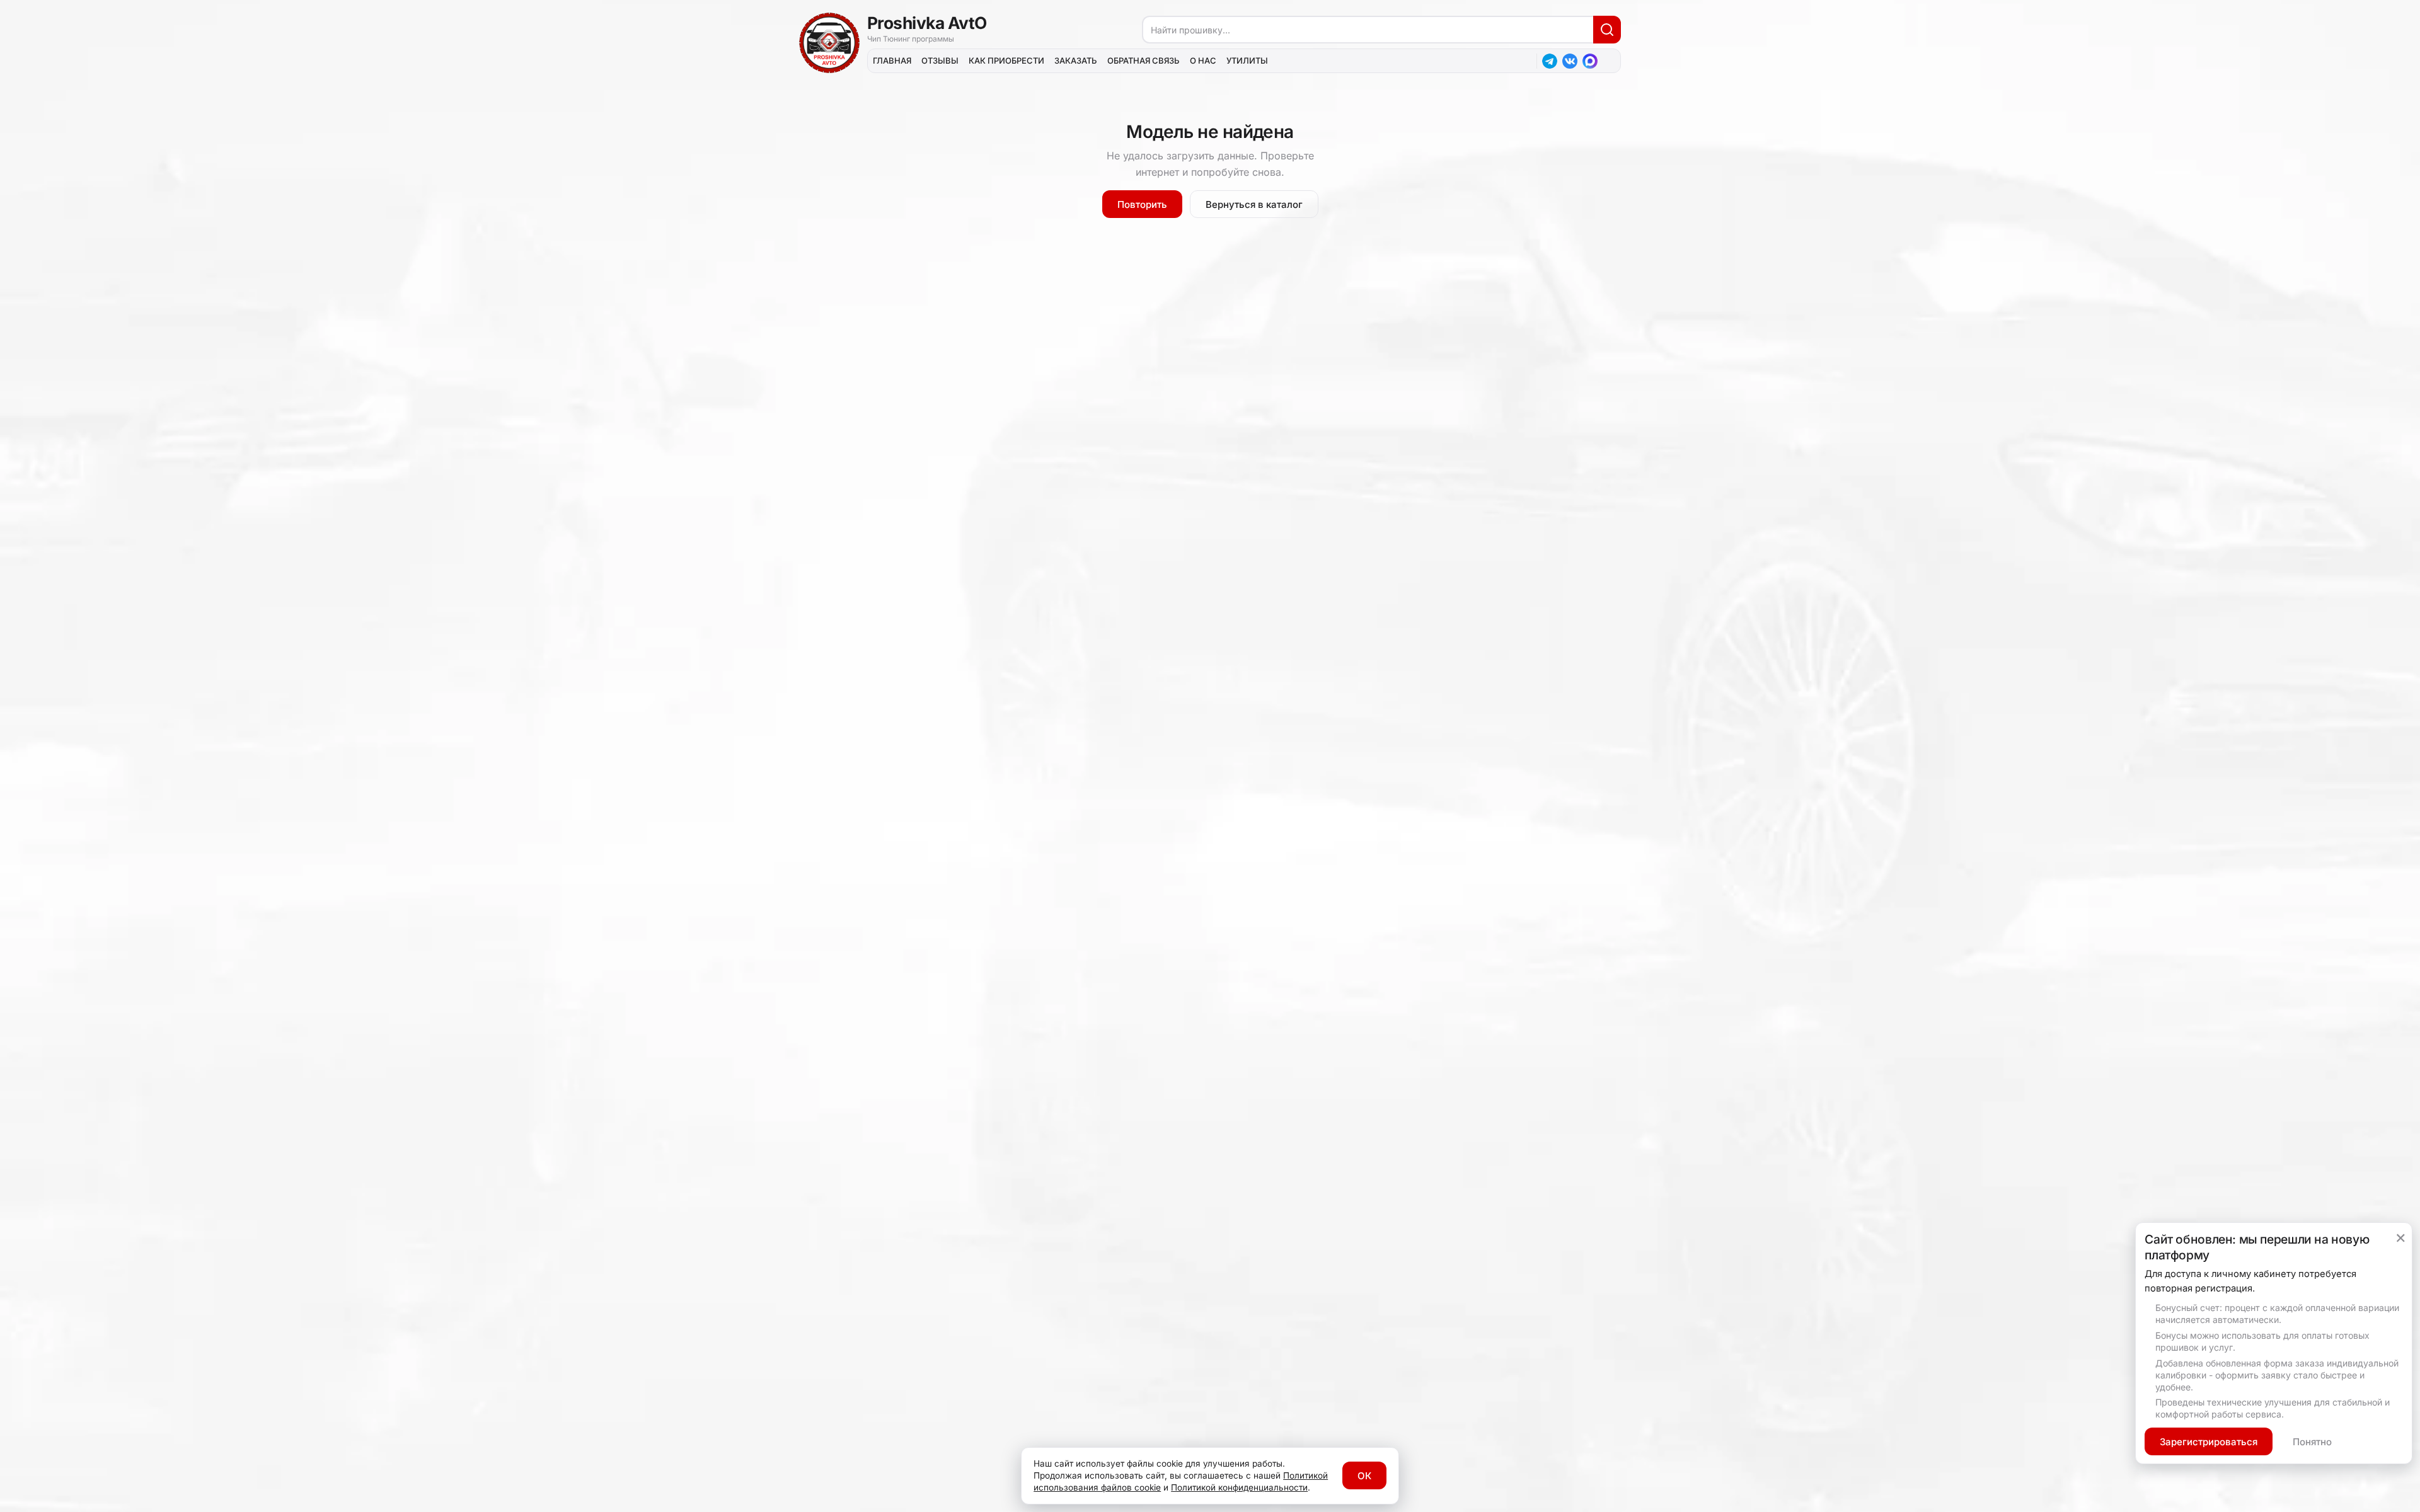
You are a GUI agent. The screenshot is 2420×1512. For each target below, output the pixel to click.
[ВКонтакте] (1570, 61)
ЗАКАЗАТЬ (1076, 60)
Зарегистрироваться (2209, 1442)
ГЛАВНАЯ (892, 60)
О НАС (1203, 60)
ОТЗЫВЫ (940, 60)
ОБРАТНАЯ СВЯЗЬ (1144, 60)
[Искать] (1607, 30)
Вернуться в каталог (1254, 204)
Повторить (1142, 204)
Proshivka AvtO (927, 23)
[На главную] (829, 43)
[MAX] (1590, 61)
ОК (1364, 1476)
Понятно (2312, 1442)
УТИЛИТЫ (1247, 60)
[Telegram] (1550, 61)
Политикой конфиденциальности (1239, 1487)
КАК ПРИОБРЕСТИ (1006, 60)
